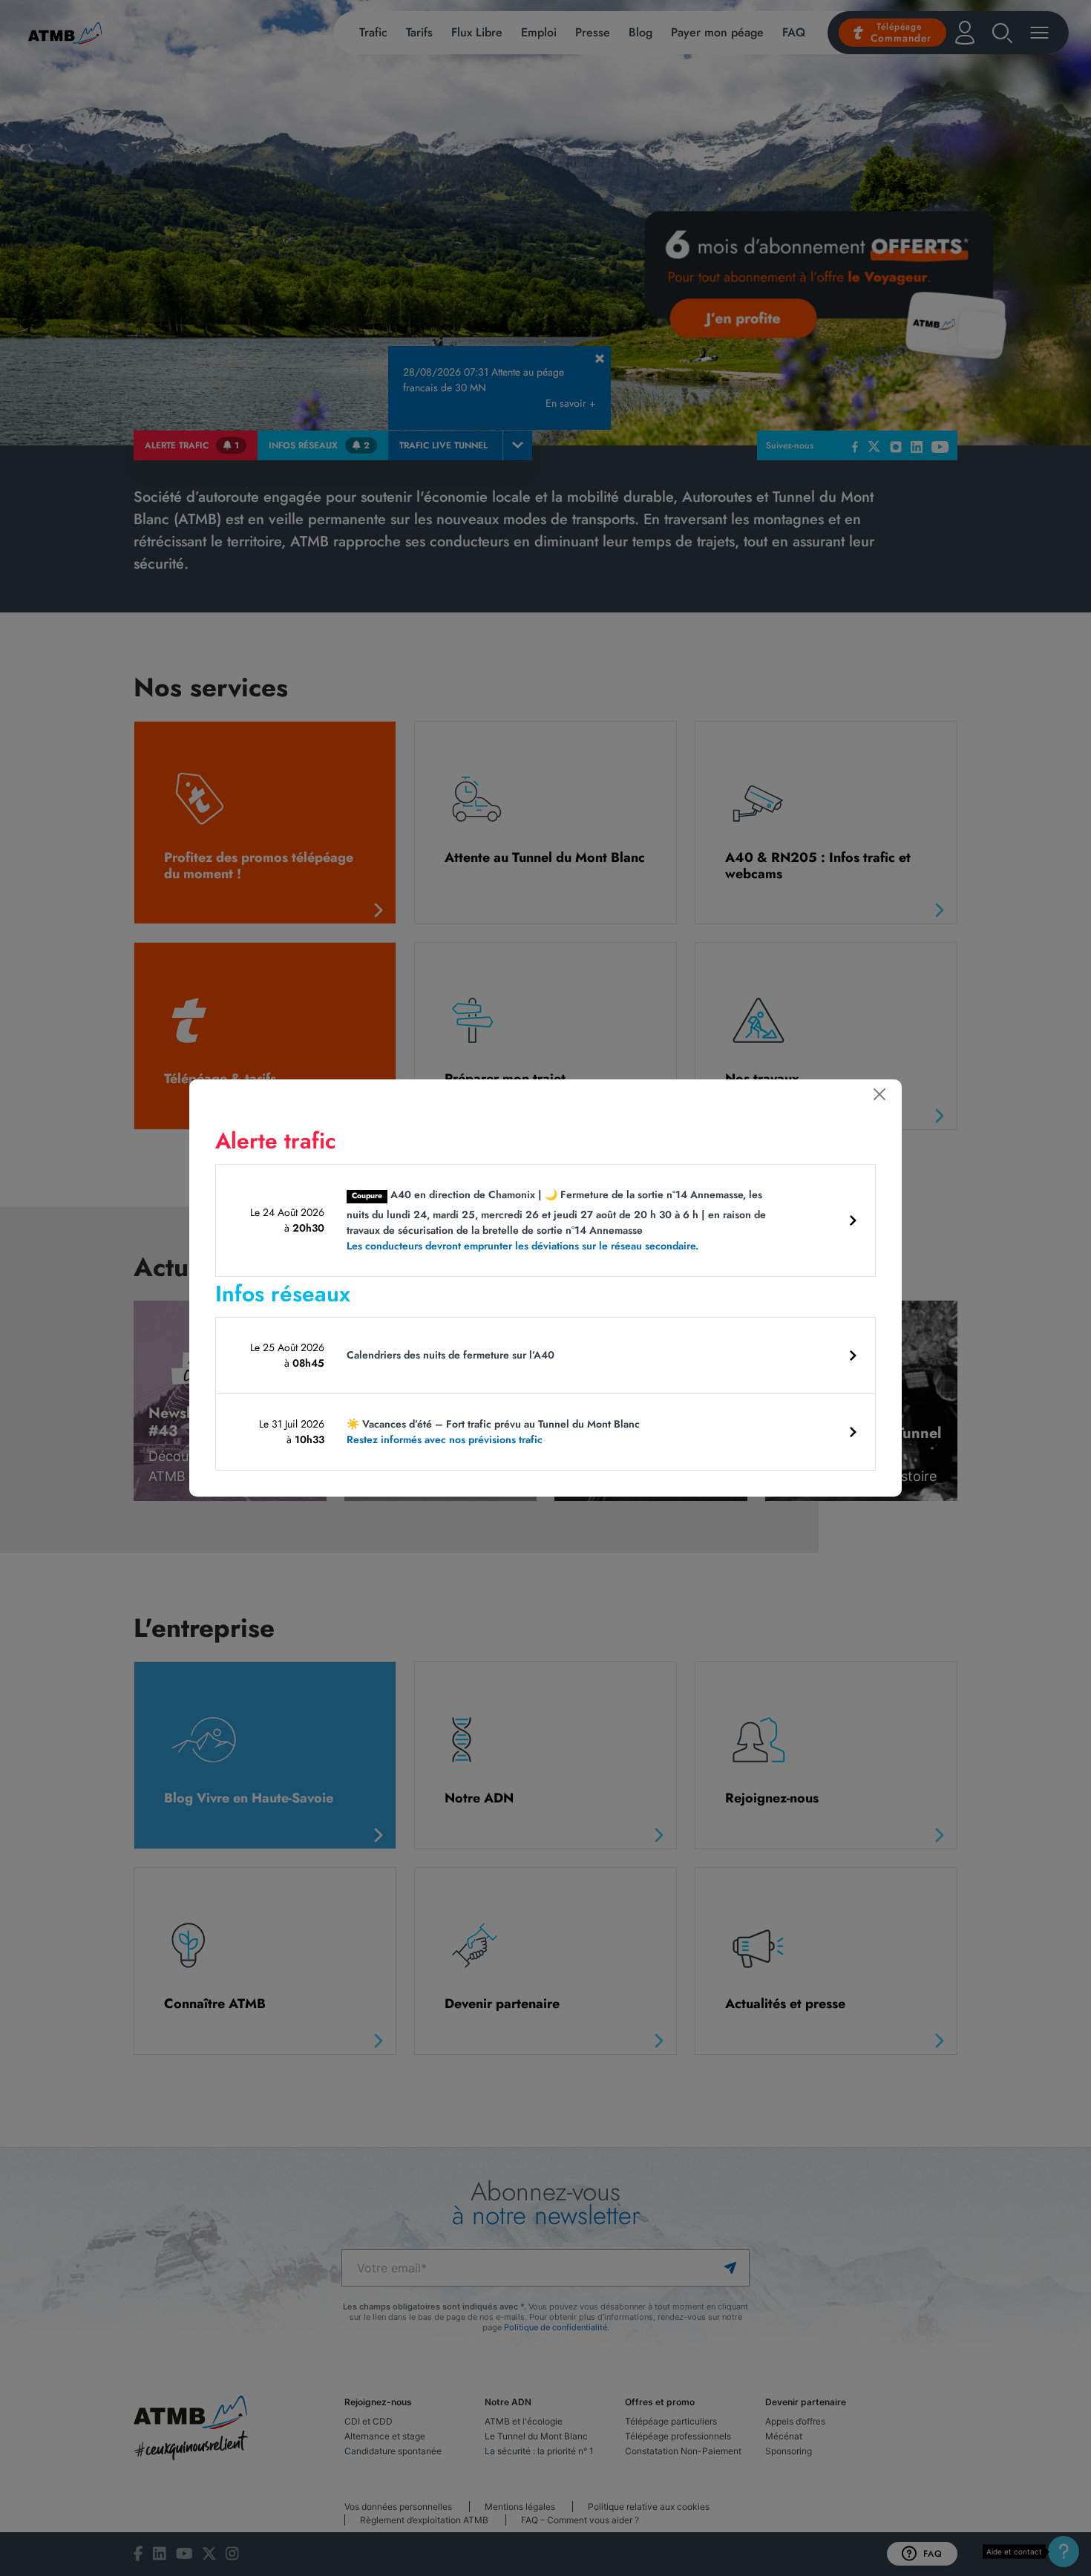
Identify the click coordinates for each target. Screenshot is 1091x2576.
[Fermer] (879, 1094)
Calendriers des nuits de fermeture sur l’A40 (451, 1355)
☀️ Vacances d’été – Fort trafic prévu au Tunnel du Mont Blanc (493, 1432)
